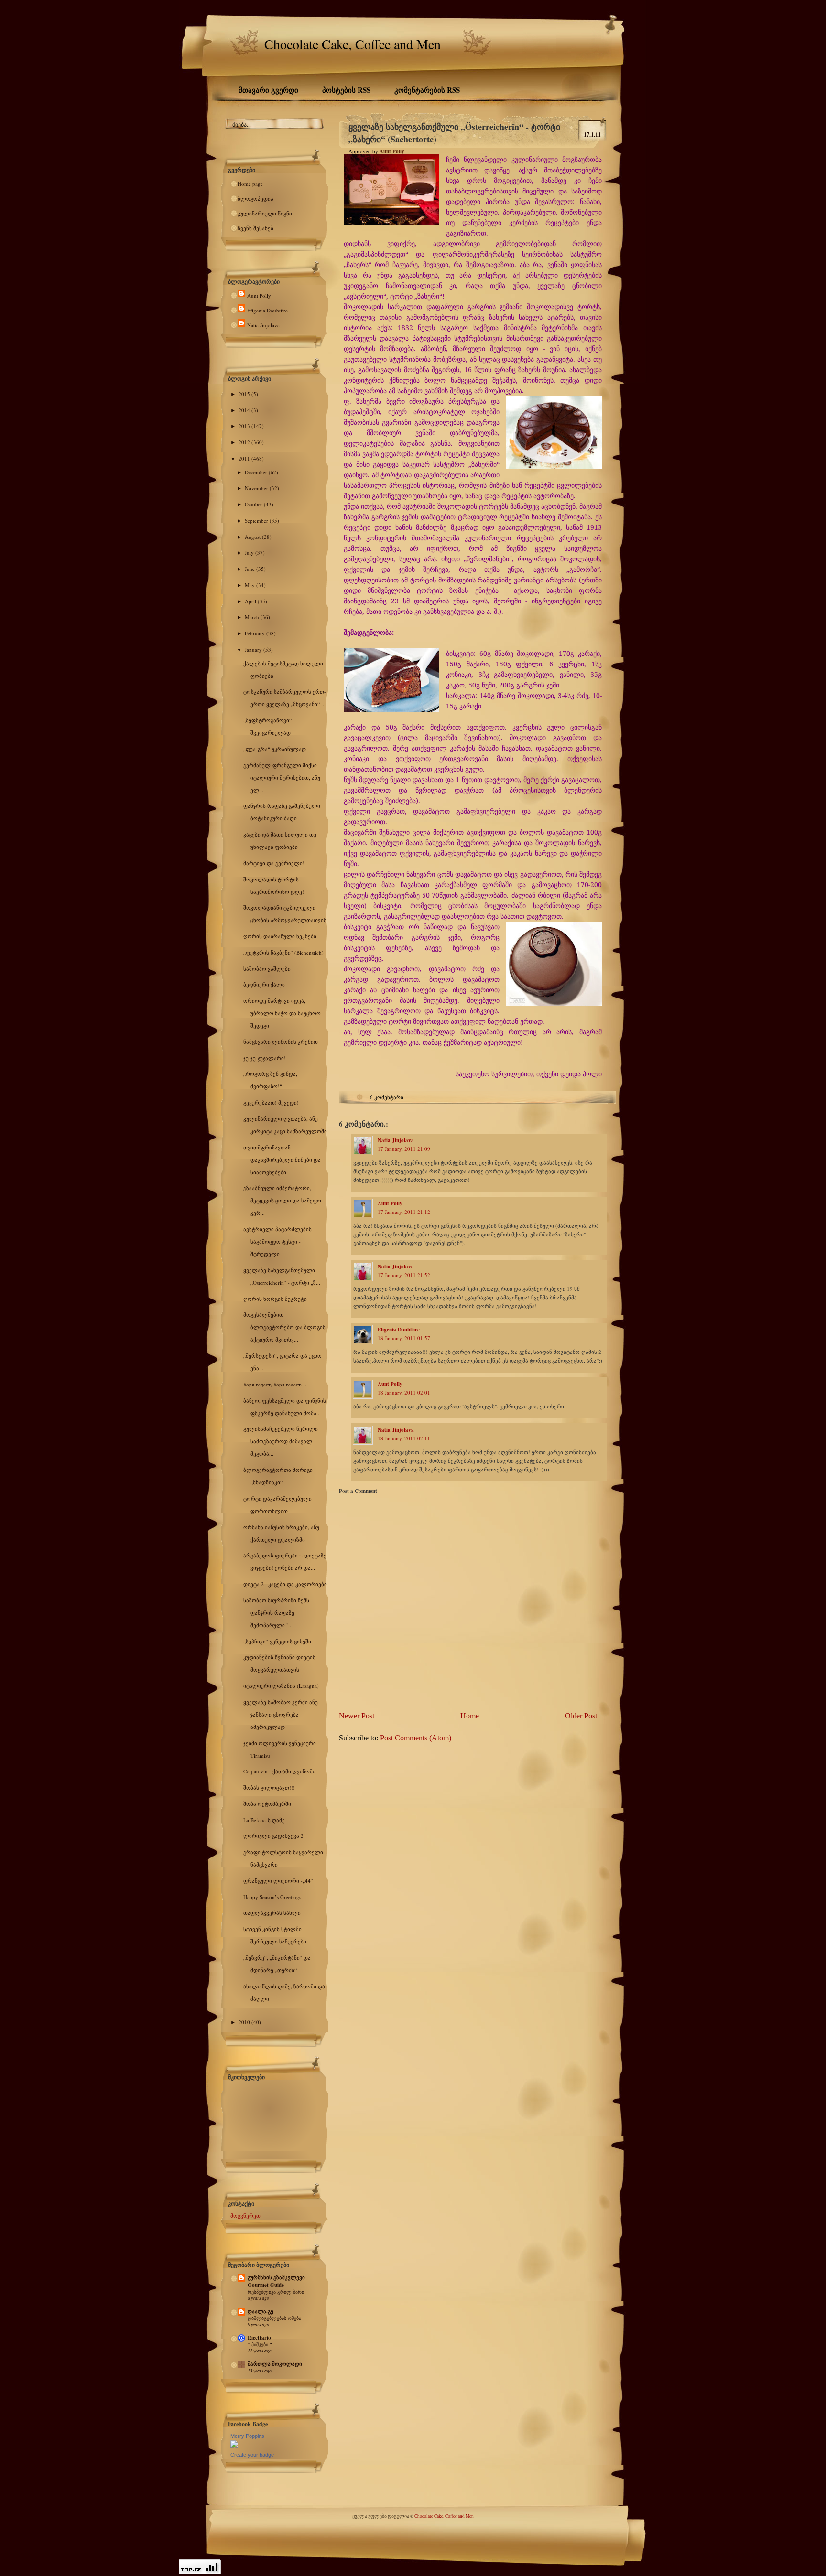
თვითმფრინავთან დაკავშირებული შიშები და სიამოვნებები (282, 1160)
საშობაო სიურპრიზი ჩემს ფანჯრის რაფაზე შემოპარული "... (276, 1613)
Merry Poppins (247, 2436)
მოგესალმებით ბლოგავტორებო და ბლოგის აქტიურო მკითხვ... (284, 1327)
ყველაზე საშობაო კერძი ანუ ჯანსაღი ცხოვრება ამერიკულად (281, 1714)
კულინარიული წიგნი (265, 213)
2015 (245, 394)
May (250, 585)
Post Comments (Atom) (416, 1738)
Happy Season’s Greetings (272, 1897)
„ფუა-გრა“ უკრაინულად (275, 749)
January (254, 649)
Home (470, 1716)
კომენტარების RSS (427, 90)
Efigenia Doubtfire (267, 310)
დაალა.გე (261, 2311)
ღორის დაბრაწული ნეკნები (280, 936)
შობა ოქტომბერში (267, 1804)
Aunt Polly (259, 295)
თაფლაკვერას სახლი (272, 1913)
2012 (245, 442)
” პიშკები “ (260, 2344)
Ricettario (259, 2338)
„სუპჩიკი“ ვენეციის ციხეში (277, 1641)
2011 (245, 458)
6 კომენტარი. (387, 1097)
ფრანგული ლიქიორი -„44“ (278, 1881)
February (255, 633)
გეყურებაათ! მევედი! (271, 1102)
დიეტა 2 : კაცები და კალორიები (285, 1584)
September (257, 521)
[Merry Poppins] (234, 2446)
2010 (245, 2022)
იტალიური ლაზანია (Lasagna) (281, 1686)
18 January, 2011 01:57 (404, 1338)
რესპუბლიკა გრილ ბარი (276, 2292)
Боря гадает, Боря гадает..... (276, 1384)
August (253, 537)
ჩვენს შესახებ (255, 228)
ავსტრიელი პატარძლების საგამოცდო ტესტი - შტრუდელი (277, 1241)
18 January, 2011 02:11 (404, 1438)
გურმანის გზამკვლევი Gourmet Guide (276, 2281)
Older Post (581, 1716)
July (250, 553)
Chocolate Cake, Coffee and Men (353, 44)
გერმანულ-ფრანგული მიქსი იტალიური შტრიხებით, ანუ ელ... (282, 778)
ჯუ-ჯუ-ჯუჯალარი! (265, 1058)
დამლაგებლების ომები (274, 2318)
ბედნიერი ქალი (264, 984)
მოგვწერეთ (245, 2216)
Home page (250, 184)
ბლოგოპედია (255, 199)
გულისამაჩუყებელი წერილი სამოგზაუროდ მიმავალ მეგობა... (281, 1441)
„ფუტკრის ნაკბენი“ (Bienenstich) (283, 952)
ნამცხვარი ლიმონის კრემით (281, 1042)
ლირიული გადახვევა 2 (273, 1836)
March (253, 617)
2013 (245, 426)
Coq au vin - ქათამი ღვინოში (279, 1771)
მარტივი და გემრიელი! (274, 863)
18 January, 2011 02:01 (404, 1392)
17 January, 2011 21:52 (404, 1275)
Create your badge (252, 2455)
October (254, 504)
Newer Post (357, 1716)
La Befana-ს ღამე (264, 1820)
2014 (245, 410)
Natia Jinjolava (263, 325)
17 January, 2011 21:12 (404, 1212)
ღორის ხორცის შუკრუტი (275, 1299)
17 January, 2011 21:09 (404, 1149)
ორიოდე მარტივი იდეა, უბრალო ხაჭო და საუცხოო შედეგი (282, 1013)
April (251, 601)
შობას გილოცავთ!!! (269, 1787)
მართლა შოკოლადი (275, 2364)
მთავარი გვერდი (268, 90)
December (257, 472)
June (250, 569)
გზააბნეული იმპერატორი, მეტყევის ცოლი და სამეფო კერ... (282, 1200)
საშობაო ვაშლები (267, 969)
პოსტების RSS (346, 90)
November (257, 488)
